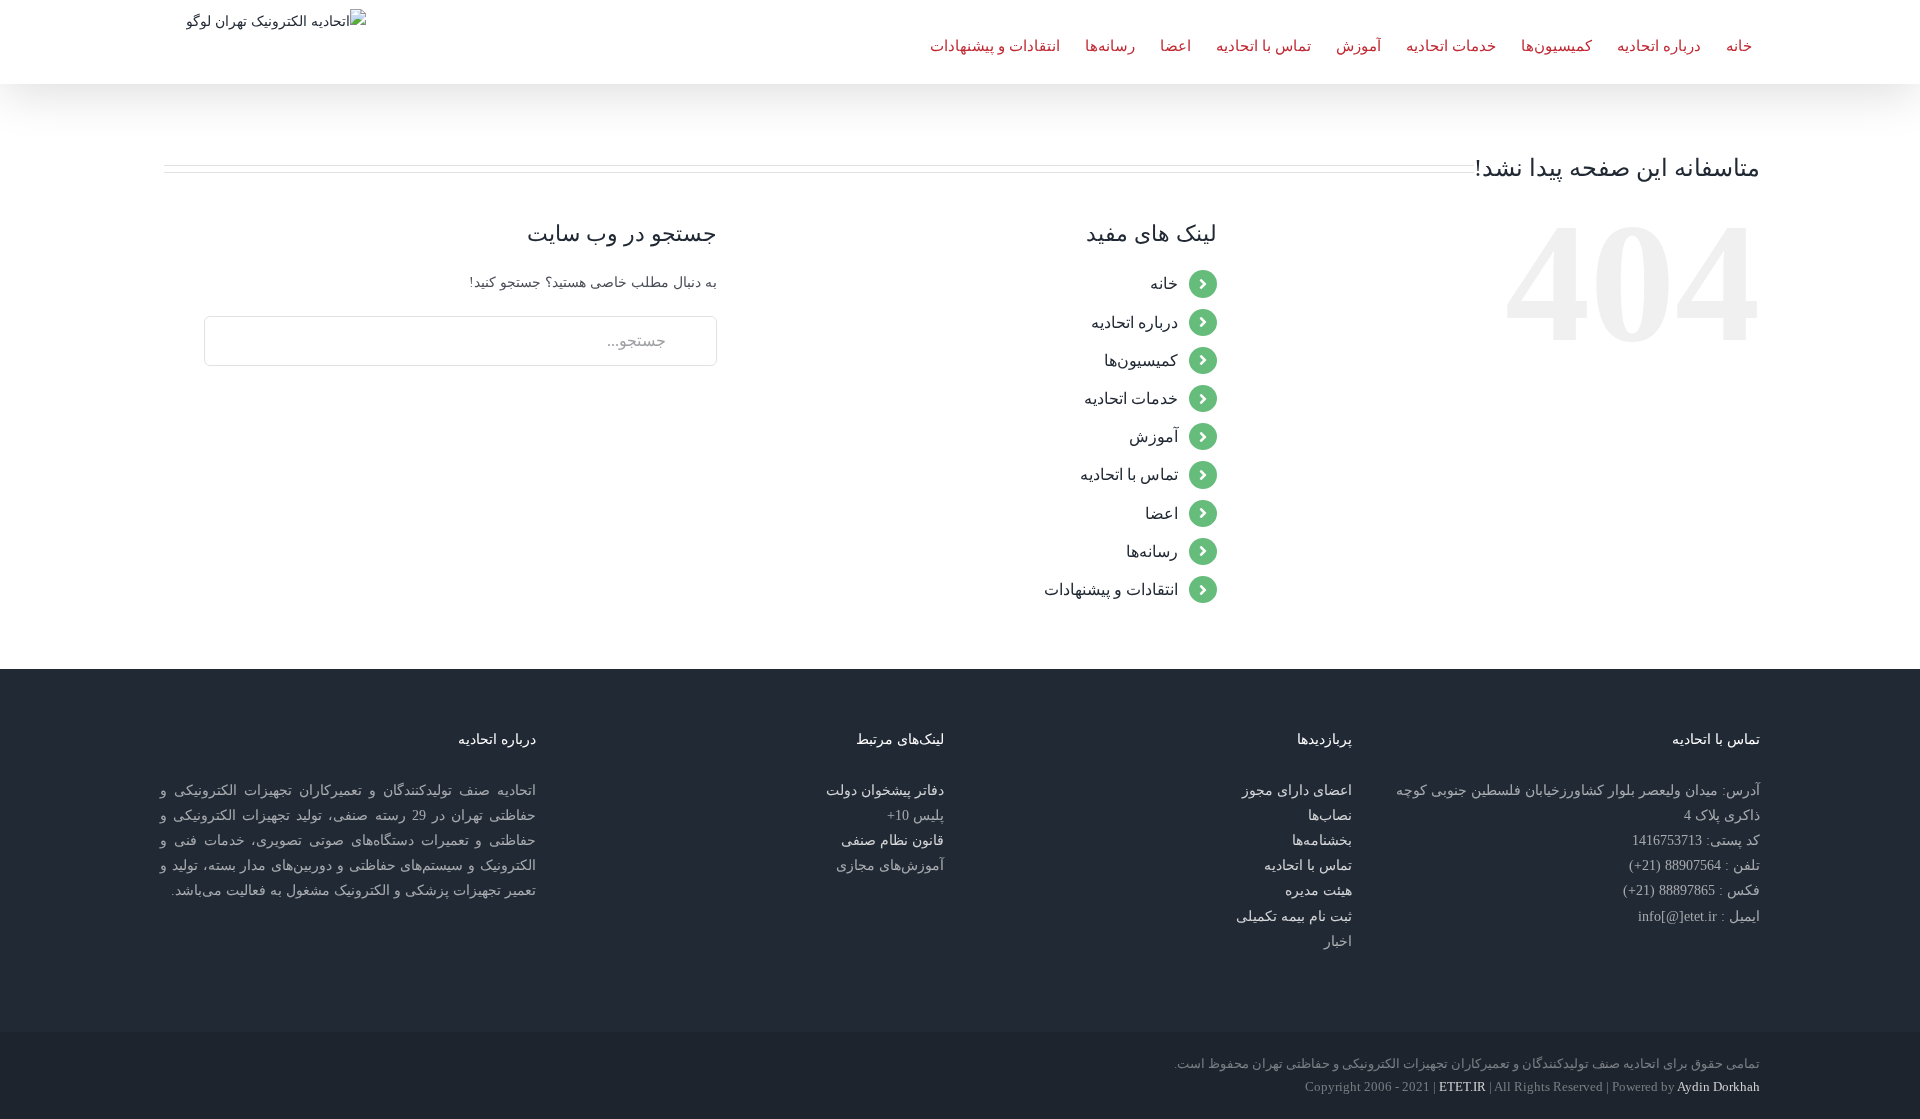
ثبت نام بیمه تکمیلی (1294, 916)
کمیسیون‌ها (1141, 360)
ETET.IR (1462, 1086)
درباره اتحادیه (1134, 322)
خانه (1164, 283)
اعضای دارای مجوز (1297, 790)
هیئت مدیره (1318, 890)
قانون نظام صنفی (892, 840)
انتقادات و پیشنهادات (1111, 589)
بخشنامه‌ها (1322, 840)
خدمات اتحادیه (1131, 398)
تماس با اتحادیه (1129, 474)
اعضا (1161, 513)
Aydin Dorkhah (1718, 1086)
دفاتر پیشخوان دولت (885, 790)
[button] (899, 42)
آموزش (1153, 436)
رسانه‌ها (1152, 551)
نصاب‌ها (1330, 815)
